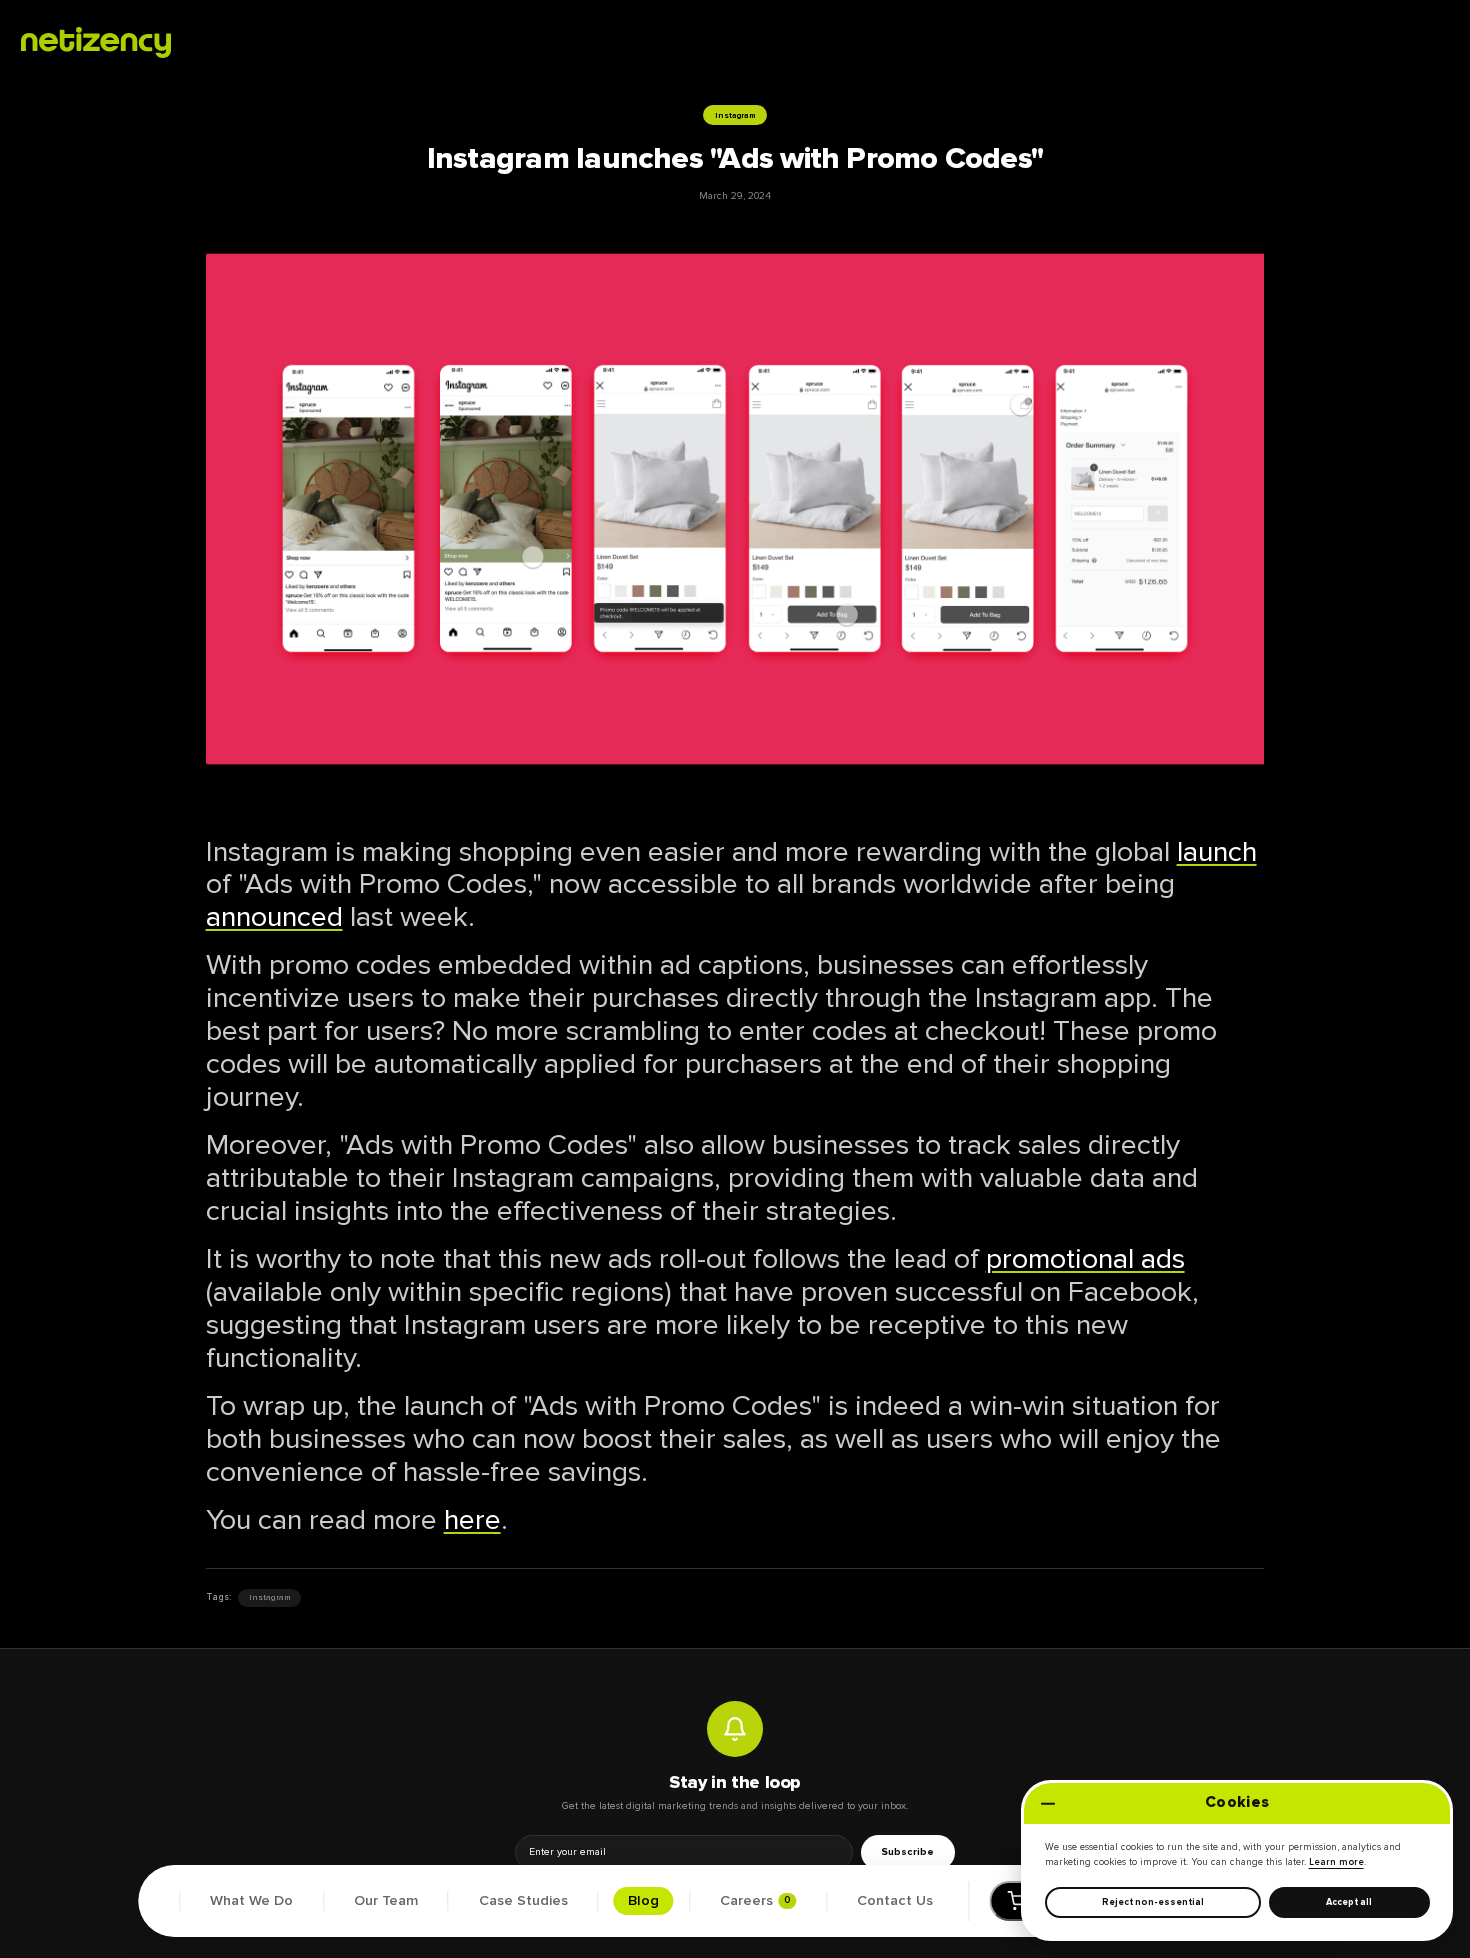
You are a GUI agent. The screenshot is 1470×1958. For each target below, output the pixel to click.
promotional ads (1085, 1259)
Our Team (386, 1901)
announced (274, 917)
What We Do (251, 1901)
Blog (643, 1901)
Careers (755, 1901)
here (472, 1520)
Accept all (1350, 1902)
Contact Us (895, 1901)
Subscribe (907, 1852)
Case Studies (523, 1901)
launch (1217, 852)
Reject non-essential (1153, 1902)
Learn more (1336, 1863)
